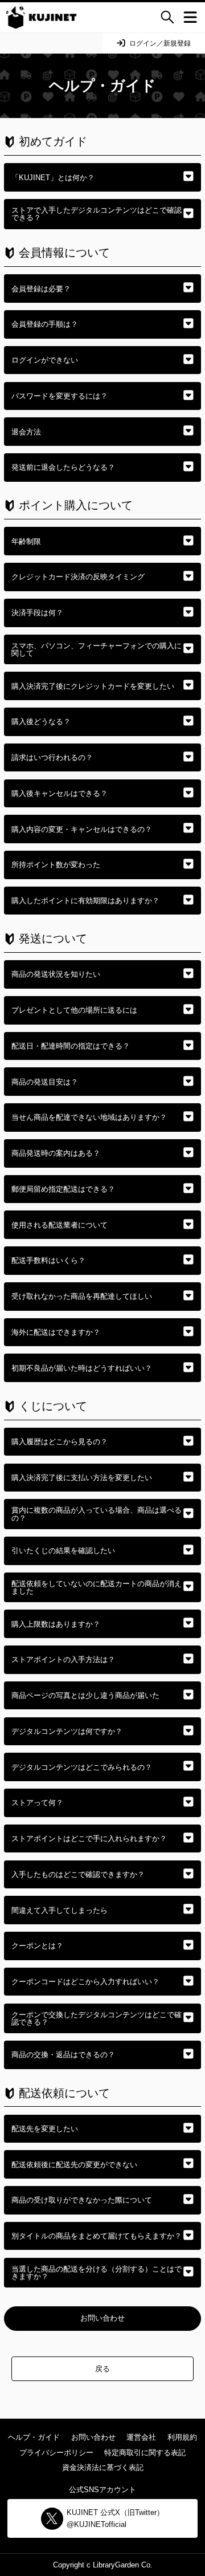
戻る (102, 2369)
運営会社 (141, 2437)
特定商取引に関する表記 (145, 2453)
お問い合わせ (102, 2318)
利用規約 (182, 2437)
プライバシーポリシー (56, 2453)
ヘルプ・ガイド (34, 2437)
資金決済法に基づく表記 (103, 2467)
